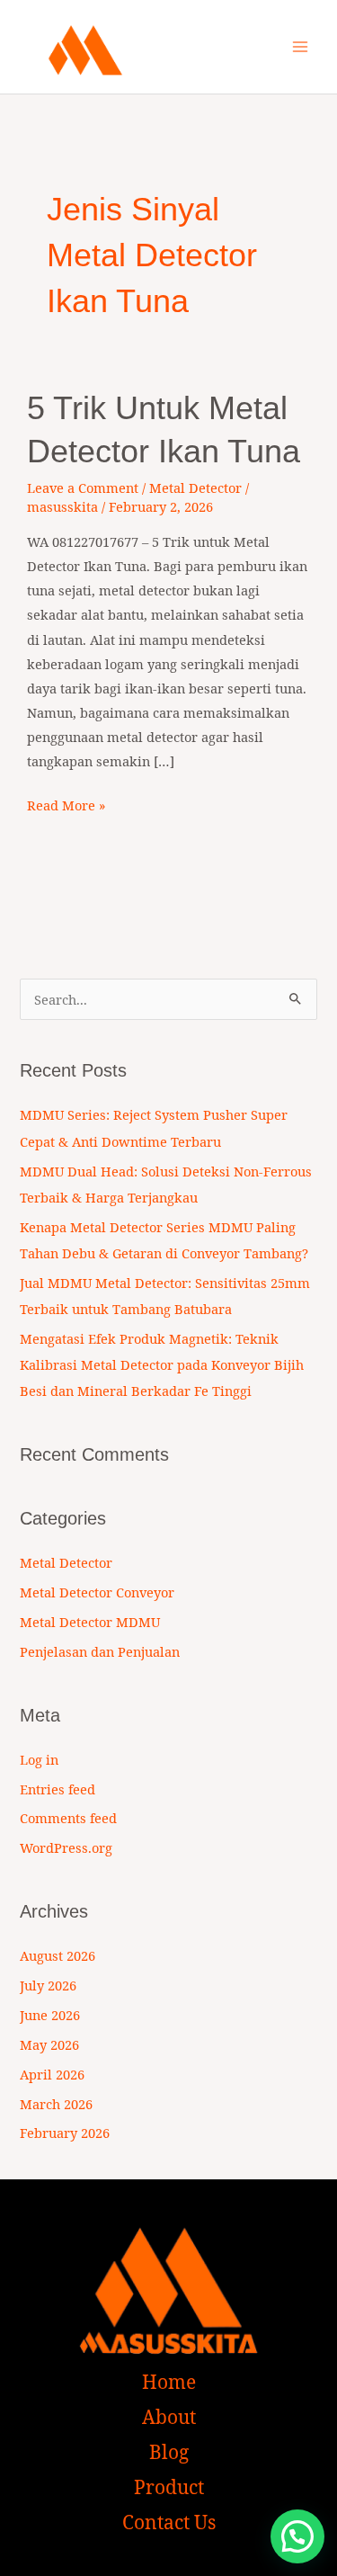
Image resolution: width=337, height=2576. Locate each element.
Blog (169, 2452)
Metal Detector (195, 487)
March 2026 (56, 2104)
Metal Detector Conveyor (97, 1592)
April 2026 (52, 2074)
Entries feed (58, 1789)
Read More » (67, 804)
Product (169, 2487)
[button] (297, 2536)
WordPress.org (66, 1847)
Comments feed (68, 1818)
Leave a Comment (83, 487)
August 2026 (58, 1955)
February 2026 (65, 2133)
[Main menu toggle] (300, 47)
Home (169, 2382)
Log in (39, 1759)
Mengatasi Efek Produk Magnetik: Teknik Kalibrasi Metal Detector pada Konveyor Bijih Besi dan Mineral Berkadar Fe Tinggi (162, 1364)
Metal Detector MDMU (90, 1622)
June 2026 (50, 2015)
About (169, 2417)
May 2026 (49, 2044)
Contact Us (169, 2522)
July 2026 (48, 1985)
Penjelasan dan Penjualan (100, 1651)
